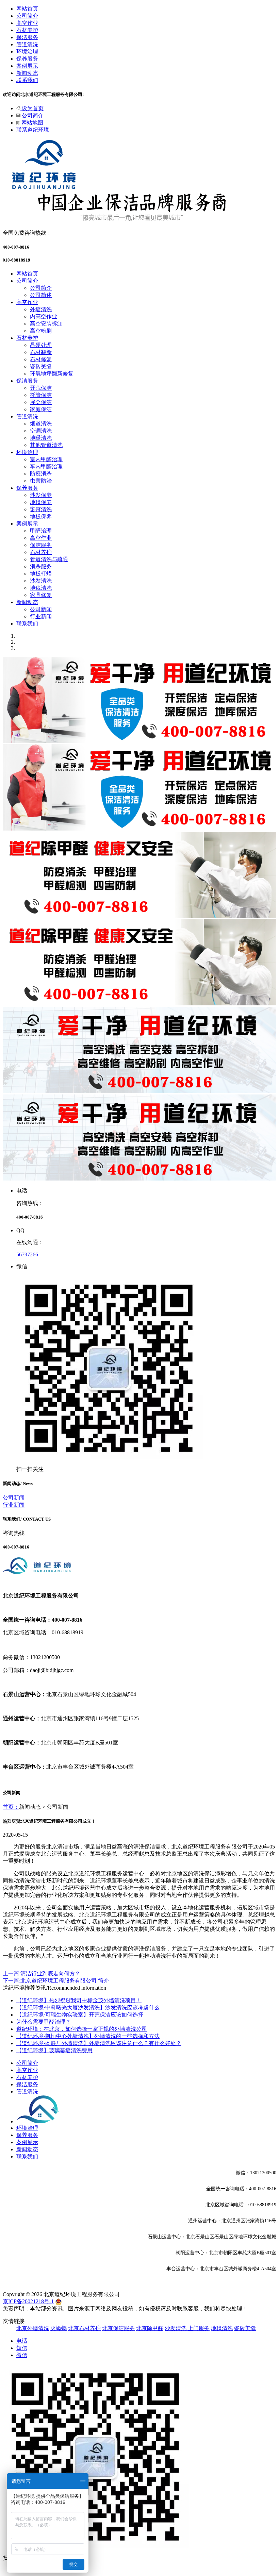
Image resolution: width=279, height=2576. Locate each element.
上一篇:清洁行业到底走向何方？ (42, 1973)
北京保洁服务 (118, 2328)
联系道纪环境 (33, 130)
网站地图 (32, 123)
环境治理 (27, 52)
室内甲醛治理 (46, 459)
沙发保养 (41, 495)
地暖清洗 (41, 438)
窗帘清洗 (41, 509)
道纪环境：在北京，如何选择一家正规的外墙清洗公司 (82, 2029)
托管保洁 (41, 395)
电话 (22, 2341)
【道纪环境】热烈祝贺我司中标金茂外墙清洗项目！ (79, 2000)
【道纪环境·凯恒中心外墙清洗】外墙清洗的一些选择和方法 (88, 2036)
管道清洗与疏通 (49, 559)
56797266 (27, 1254)
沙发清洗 (41, 581)
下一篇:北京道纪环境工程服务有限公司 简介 (56, 1981)
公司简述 (41, 295)
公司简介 (27, 16)
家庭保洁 (41, 409)
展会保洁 (41, 402)
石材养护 (27, 30)
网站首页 (27, 9)
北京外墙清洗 (33, 2328)
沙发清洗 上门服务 (187, 2328)
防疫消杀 (41, 474)
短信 (22, 2348)
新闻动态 (27, 73)
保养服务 (27, 59)
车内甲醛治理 (46, 466)
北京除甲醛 (150, 2328)
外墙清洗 (41, 309)
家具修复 (41, 595)
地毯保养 (41, 502)
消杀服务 (41, 566)
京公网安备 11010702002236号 (98, 2301)
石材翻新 (41, 352)
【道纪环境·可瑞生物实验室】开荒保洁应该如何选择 (80, 2015)
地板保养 (41, 516)
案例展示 (27, 66)
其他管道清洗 (46, 445)
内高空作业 (44, 316)
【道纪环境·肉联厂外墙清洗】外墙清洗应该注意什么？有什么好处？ (99, 2043)
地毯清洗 (41, 588)
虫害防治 (41, 481)
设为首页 (32, 108)
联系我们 (27, 80)
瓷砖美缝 (41, 366)
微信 (22, 2355)
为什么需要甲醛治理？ (44, 2022)
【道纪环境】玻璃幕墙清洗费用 (54, 2050)
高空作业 (27, 23)
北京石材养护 (84, 2328)
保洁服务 (27, 37)
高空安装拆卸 (46, 324)
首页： (11, 1807)
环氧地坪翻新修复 (52, 374)
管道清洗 (27, 44)
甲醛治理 (41, 531)
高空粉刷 (41, 331)
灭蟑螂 (59, 2328)
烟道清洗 (41, 424)
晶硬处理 (41, 345)
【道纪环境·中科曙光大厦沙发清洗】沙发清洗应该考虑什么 (88, 2008)
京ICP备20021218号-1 (28, 2301)
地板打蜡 (41, 574)
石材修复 (41, 359)
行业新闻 (41, 616)
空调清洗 (41, 431)
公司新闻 (41, 609)
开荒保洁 (41, 388)
